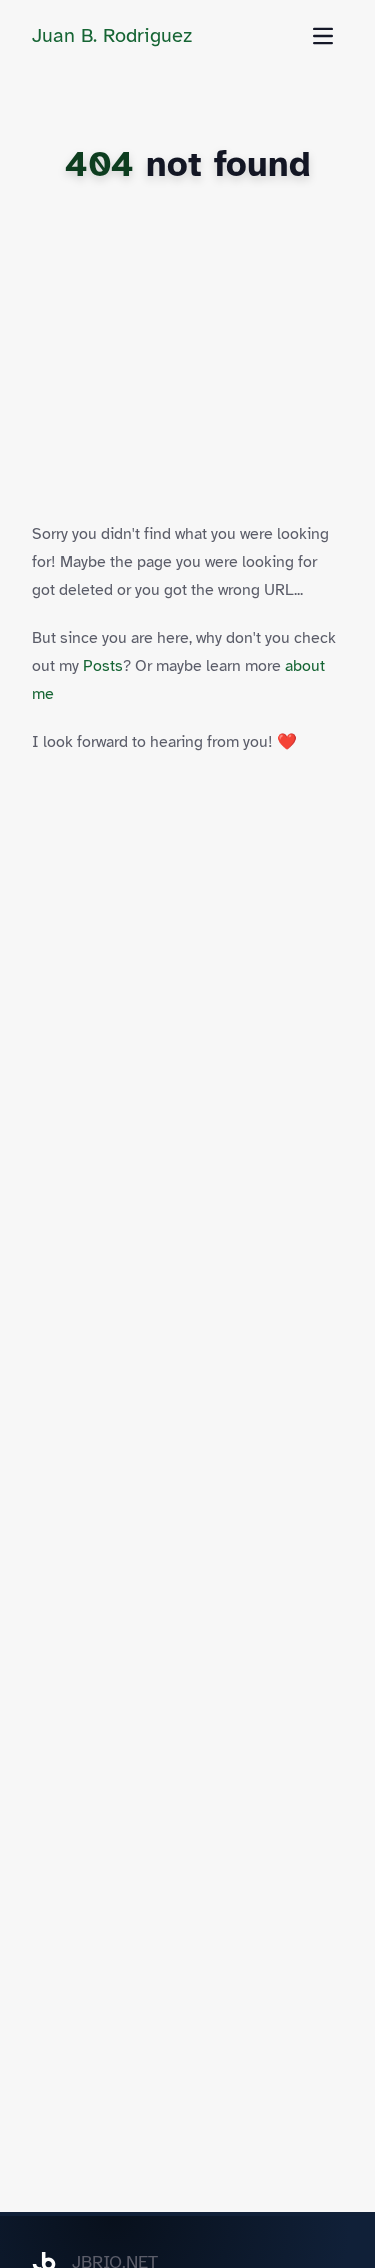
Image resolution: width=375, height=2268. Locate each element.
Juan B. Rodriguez (112, 35)
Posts (103, 666)
